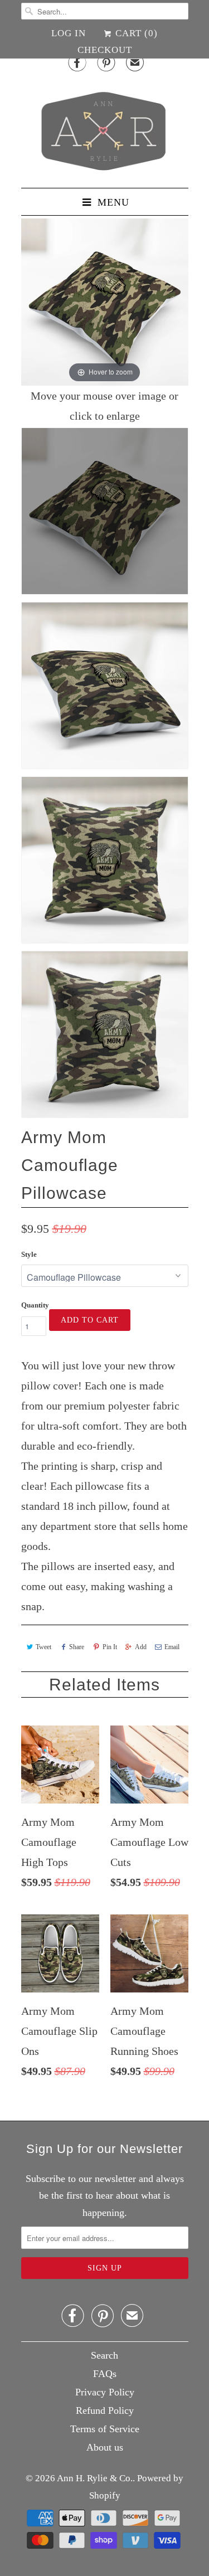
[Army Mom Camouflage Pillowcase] (105, 511)
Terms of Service (105, 2429)
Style (29, 1254)
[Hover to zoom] (105, 301)
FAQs (105, 2374)
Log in (69, 33)
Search (104, 2355)
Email (172, 1647)
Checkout (105, 50)
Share (77, 1647)
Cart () (135, 33)
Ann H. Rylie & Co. (95, 2478)
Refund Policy (105, 2410)
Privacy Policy (105, 2392)
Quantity (35, 1305)
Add (141, 1647)
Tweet (43, 1647)
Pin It (110, 1647)
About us (105, 2447)
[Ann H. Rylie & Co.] (105, 128)
